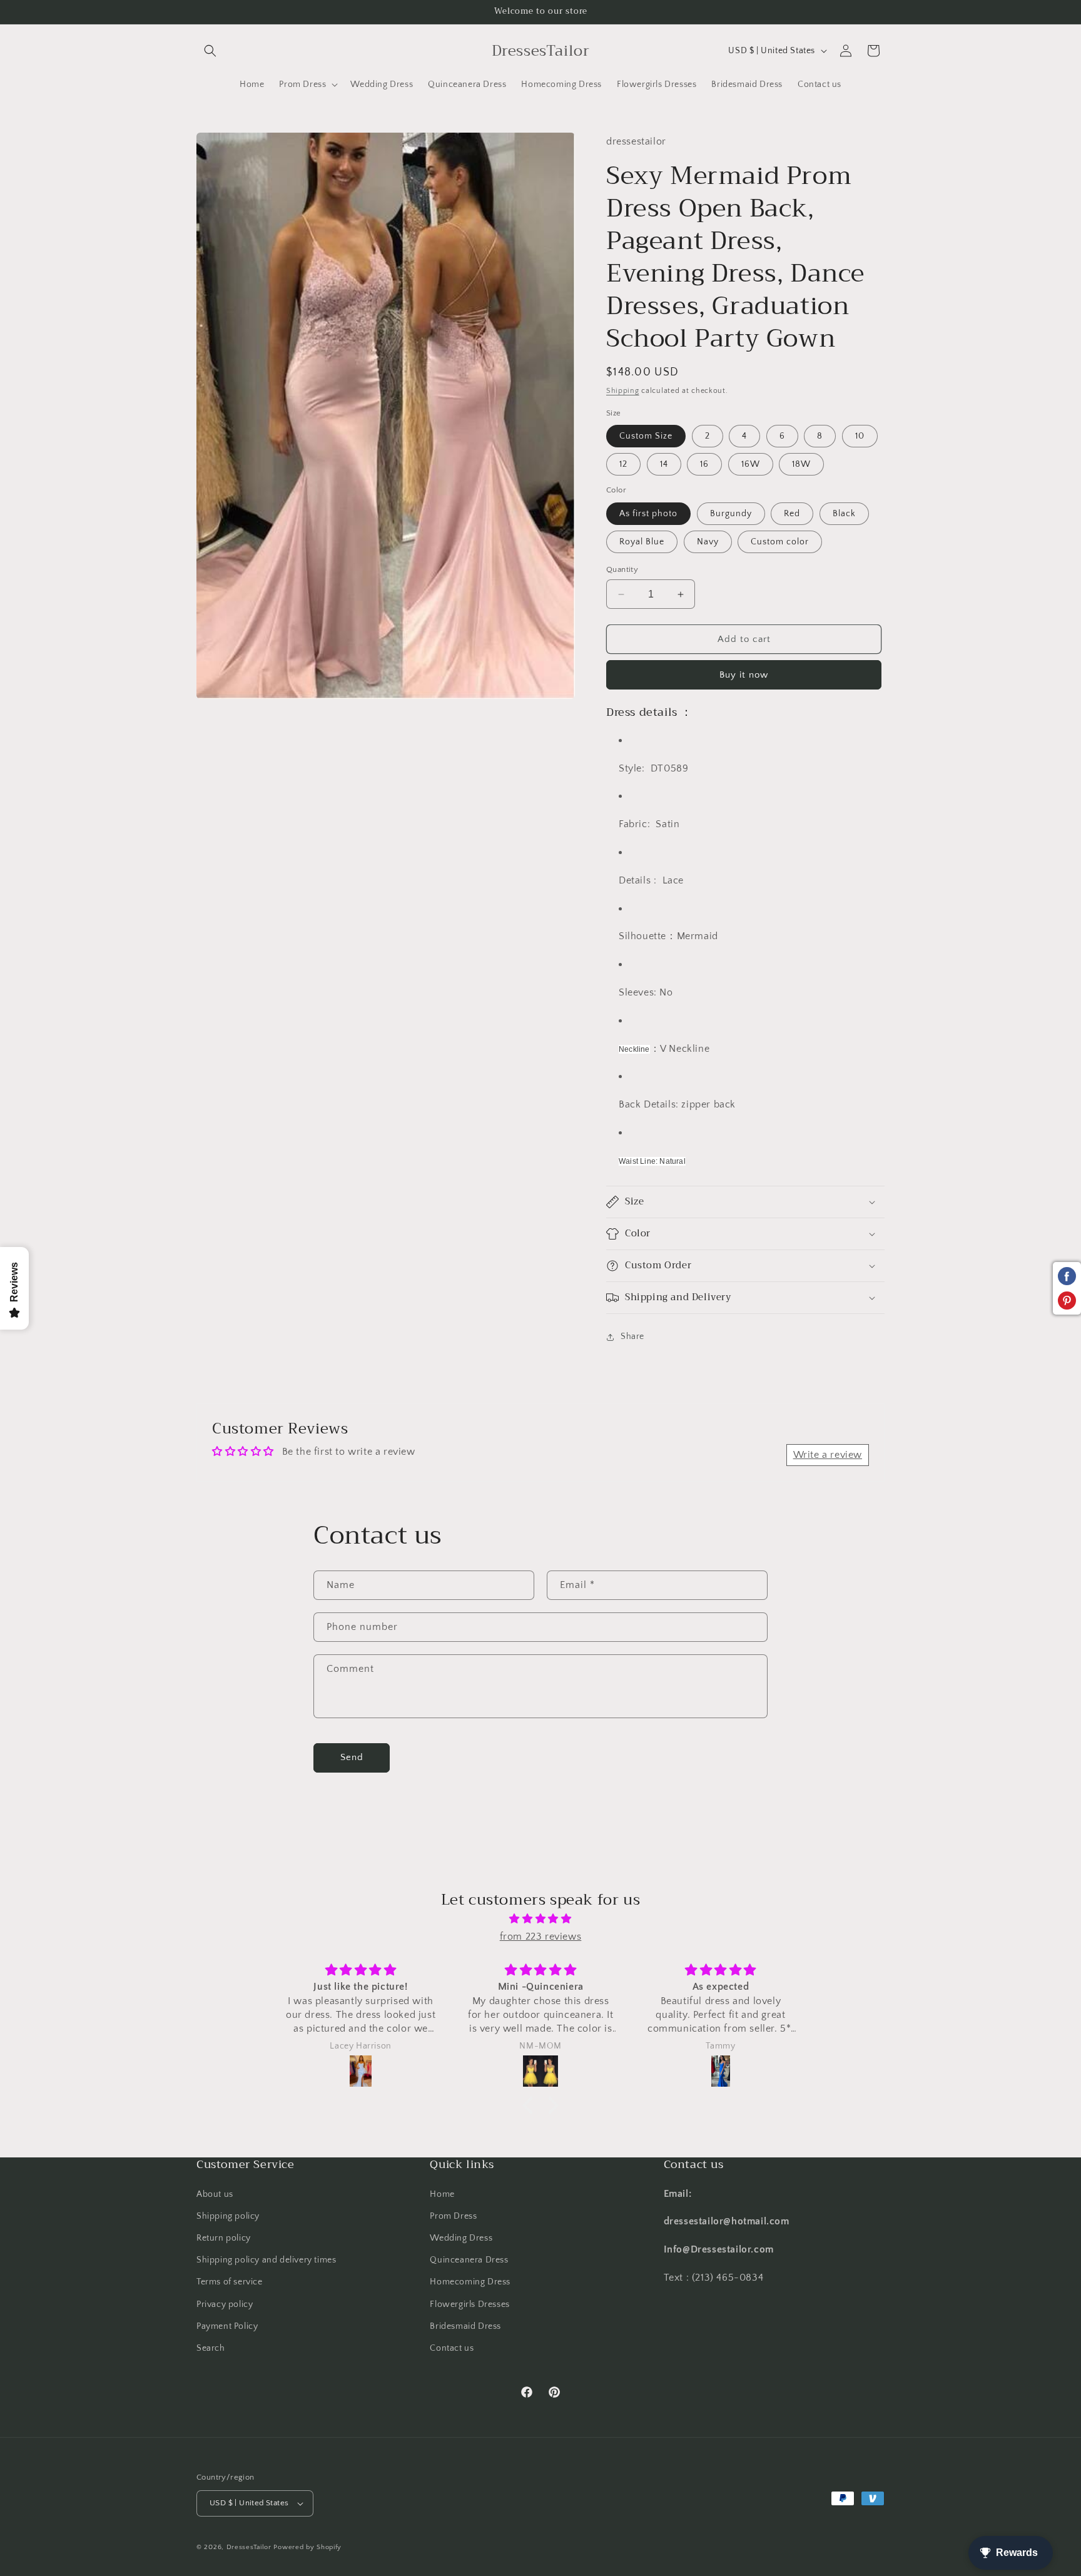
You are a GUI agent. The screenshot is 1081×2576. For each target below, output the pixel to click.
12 (623, 464)
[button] (210, 51)
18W (801, 464)
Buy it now (744, 675)
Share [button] (632, 1336)
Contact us (452, 2348)
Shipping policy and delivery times (266, 2260)
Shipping (623, 391)
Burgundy (731, 514)
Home (442, 2194)
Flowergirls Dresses (469, 2304)
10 (860, 436)
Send (352, 1757)
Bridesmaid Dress (465, 2326)
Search (211, 2348)
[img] (540, 1919)
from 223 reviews (541, 1937)
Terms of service (230, 2282)
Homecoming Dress (470, 2282)
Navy (708, 542)
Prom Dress (453, 2216)
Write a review (828, 1455)
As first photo (648, 514)
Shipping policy (228, 2216)
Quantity (622, 569)
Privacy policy (225, 2304)
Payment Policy (227, 2326)
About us (215, 2194)
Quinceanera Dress (469, 2260)
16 (704, 464)
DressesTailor (249, 2547)
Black (844, 514)
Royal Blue (642, 542)
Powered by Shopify (307, 2547)
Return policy (224, 2238)
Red (792, 514)
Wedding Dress (461, 2238)
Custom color (780, 542)
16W (751, 464)
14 (664, 464)
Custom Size (646, 436)
